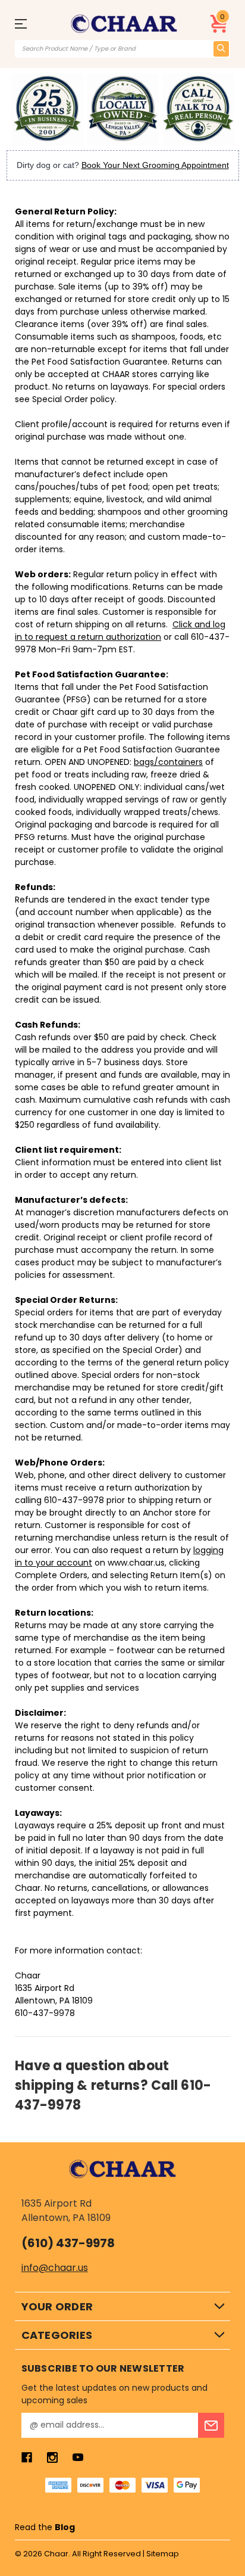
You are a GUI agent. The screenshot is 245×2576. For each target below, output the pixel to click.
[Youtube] (78, 2457)
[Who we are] (47, 109)
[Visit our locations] (123, 109)
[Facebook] (27, 2457)
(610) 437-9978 (68, 2243)
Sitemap (163, 2554)
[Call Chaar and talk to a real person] (198, 109)
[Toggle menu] (31, 24)
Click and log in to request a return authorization (120, 631)
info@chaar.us (55, 2268)
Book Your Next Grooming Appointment (155, 165)
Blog (65, 2527)
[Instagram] (52, 2457)
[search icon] (221, 49)
